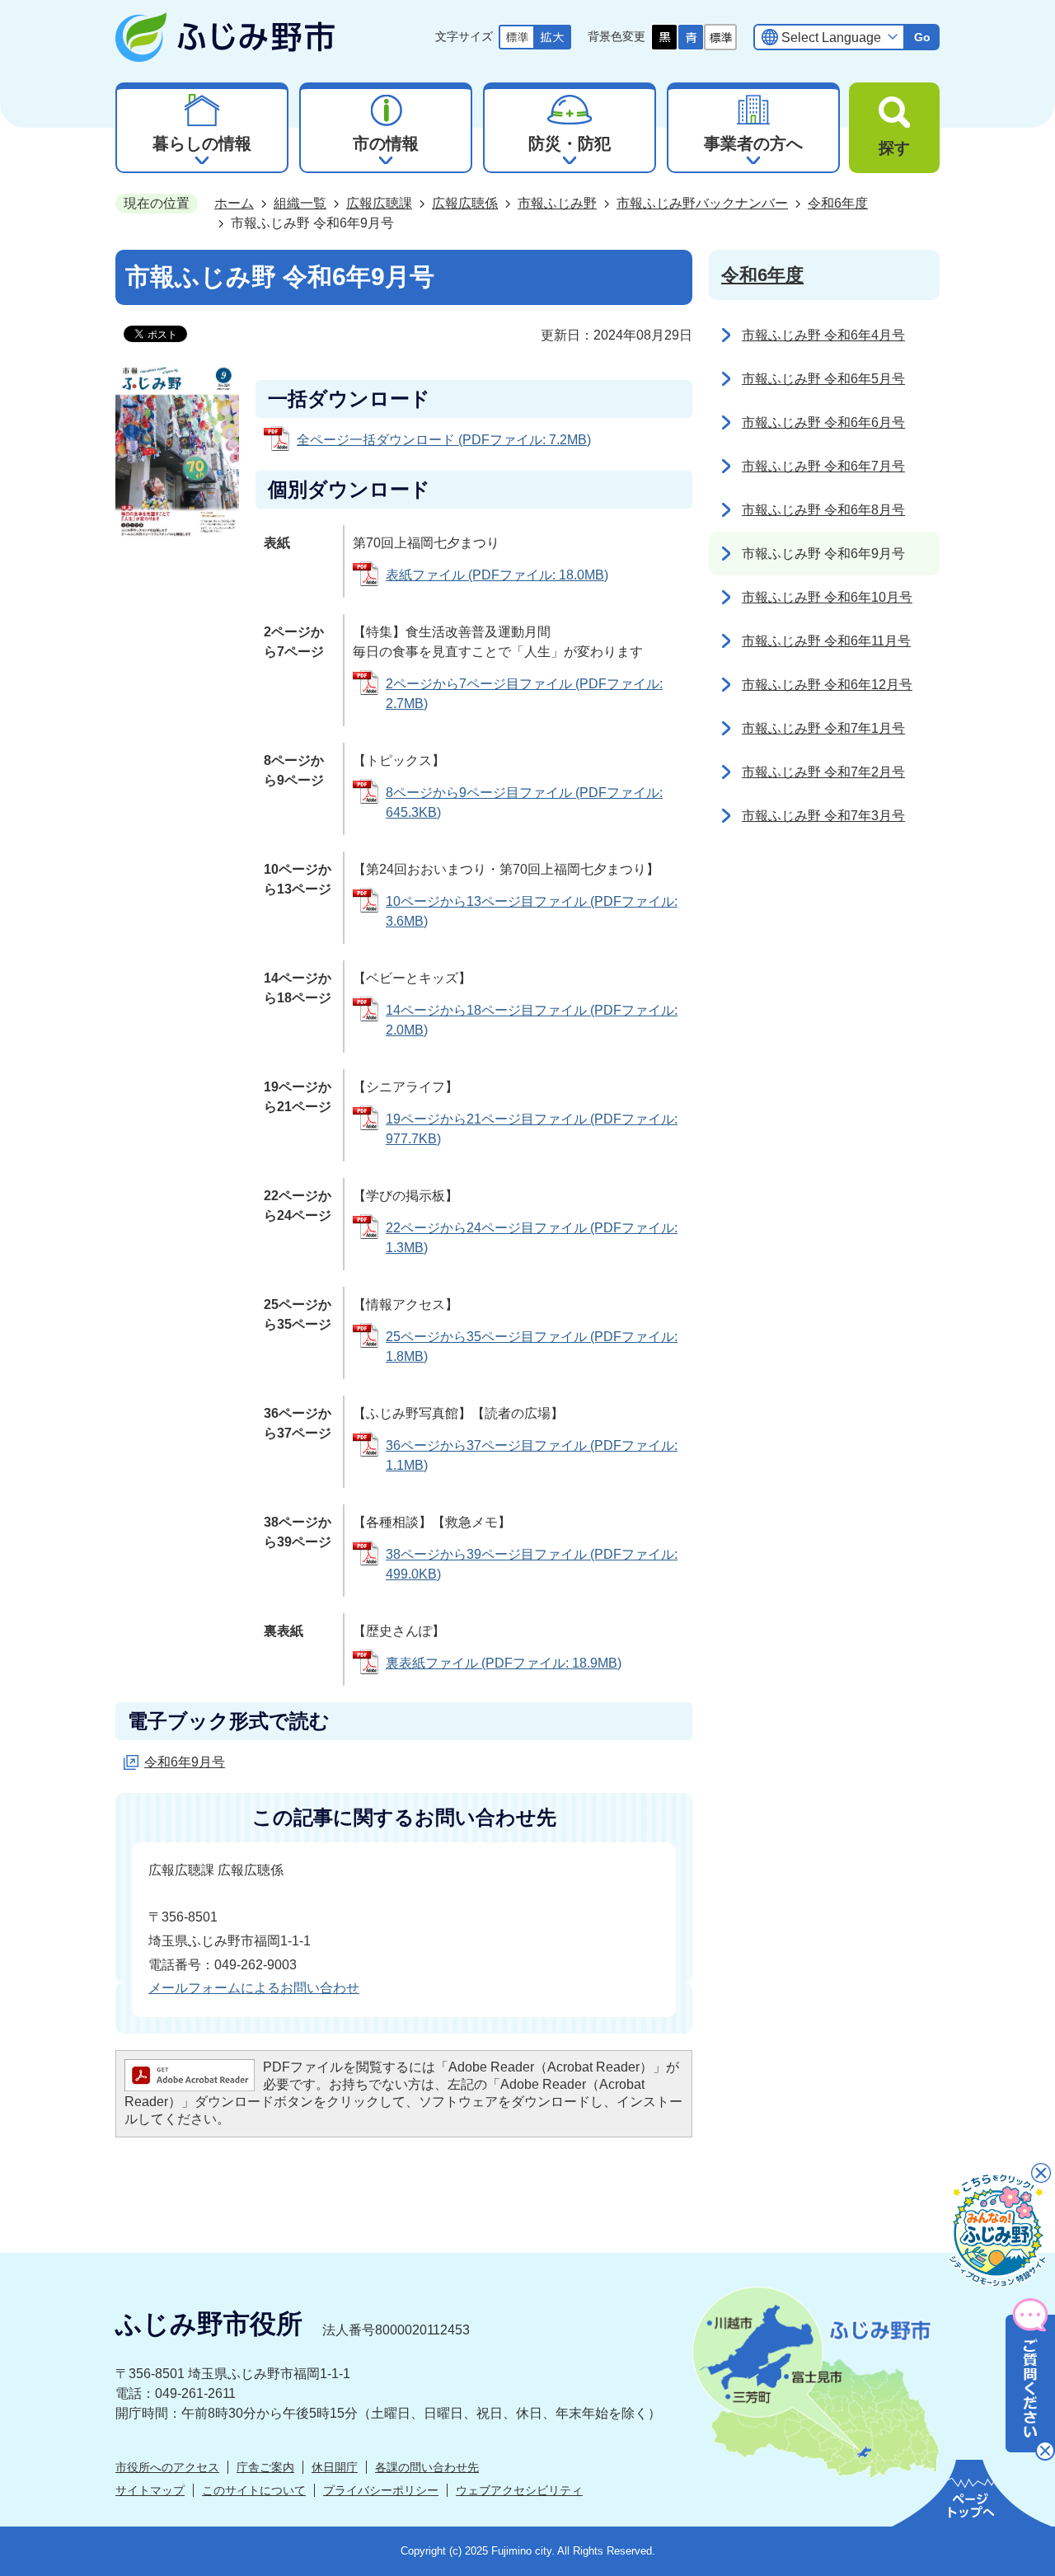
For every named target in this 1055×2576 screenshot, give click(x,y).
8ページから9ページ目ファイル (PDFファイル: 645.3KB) (524, 802)
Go (922, 37)
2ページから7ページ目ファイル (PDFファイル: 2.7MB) (524, 694)
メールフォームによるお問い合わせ (254, 1988)
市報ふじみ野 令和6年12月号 (827, 685)
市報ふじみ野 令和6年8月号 (823, 510)
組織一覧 (300, 203)
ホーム (234, 203)
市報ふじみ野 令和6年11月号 (826, 641)
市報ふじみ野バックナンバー (702, 203)
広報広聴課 (379, 203)
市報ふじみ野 (557, 203)
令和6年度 (838, 203)
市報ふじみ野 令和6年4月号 (823, 335)
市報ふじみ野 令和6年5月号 (823, 379)
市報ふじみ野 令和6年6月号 (823, 422)
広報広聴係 (465, 203)
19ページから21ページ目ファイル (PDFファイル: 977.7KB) (532, 1129)
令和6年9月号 (185, 1762)
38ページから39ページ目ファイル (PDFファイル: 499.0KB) (532, 1564)
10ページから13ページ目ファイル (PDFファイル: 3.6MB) (532, 911)
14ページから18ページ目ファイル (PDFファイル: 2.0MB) (532, 1020)
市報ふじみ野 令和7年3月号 (823, 816)
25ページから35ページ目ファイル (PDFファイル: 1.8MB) (532, 1347)
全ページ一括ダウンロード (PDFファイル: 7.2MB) (444, 440)
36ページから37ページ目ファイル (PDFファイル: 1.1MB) (532, 1455)
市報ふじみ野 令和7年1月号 (823, 728)
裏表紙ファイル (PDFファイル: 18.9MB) (504, 1663)
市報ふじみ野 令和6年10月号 (827, 597)
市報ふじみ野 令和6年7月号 (823, 466)
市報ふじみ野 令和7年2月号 (823, 772)
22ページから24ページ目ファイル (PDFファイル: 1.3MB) (532, 1238)
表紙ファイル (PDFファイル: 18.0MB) (497, 575)
